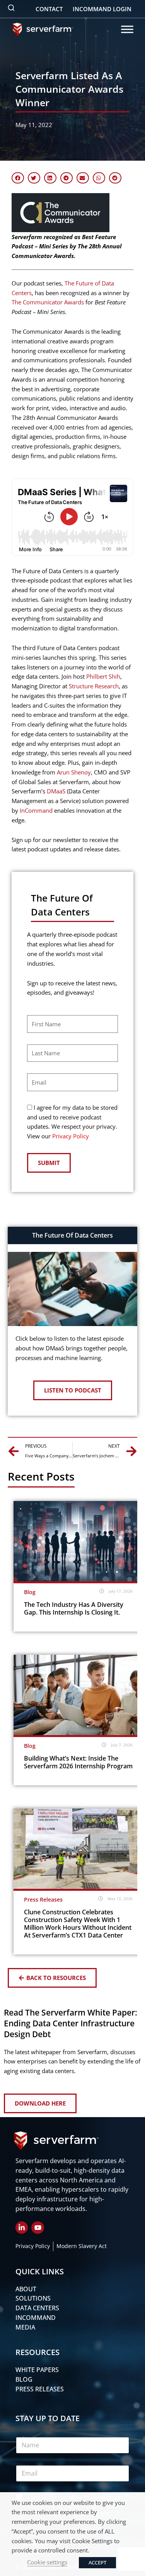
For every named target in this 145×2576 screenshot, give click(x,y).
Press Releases (43, 1899)
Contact (49, 9)
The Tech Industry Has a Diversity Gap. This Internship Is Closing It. (74, 1608)
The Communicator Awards (48, 302)
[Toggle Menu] (127, 29)
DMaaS (56, 791)
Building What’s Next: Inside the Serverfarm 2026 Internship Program (78, 1762)
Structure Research (94, 686)
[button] (18, 178)
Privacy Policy (71, 1136)
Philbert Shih (103, 676)
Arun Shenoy (74, 772)
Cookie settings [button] (47, 2562)
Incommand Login (102, 9)
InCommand (36, 810)
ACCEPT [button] (97, 2562)
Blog (30, 1592)
